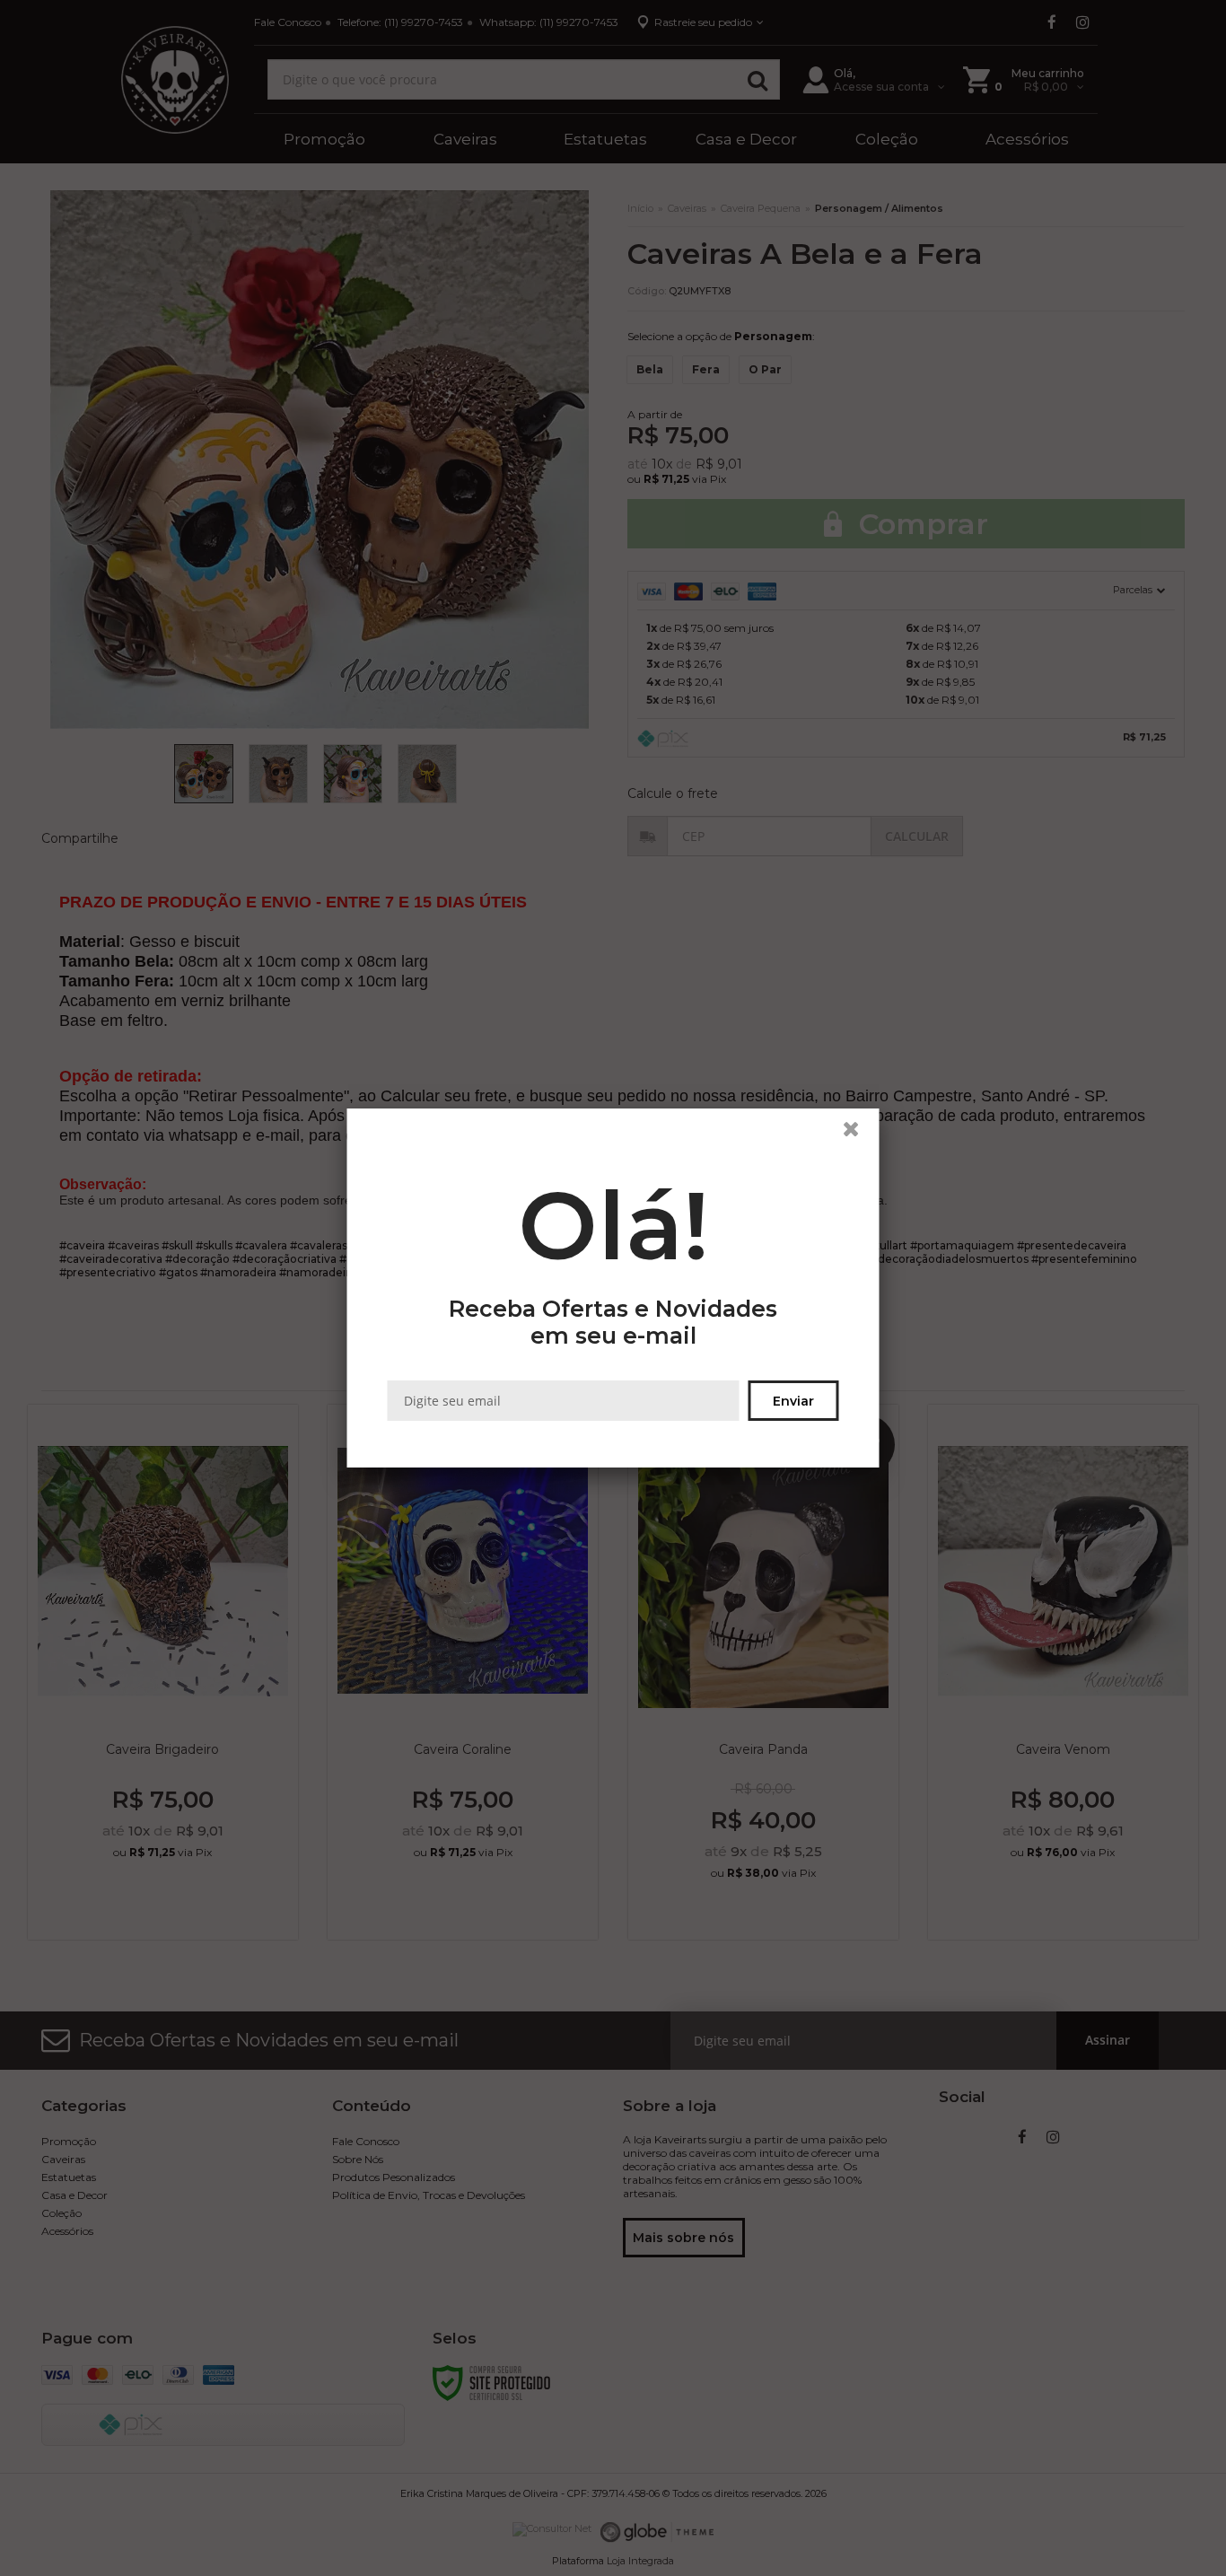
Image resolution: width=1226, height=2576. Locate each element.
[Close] (859, 1134)
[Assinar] (794, 1401)
